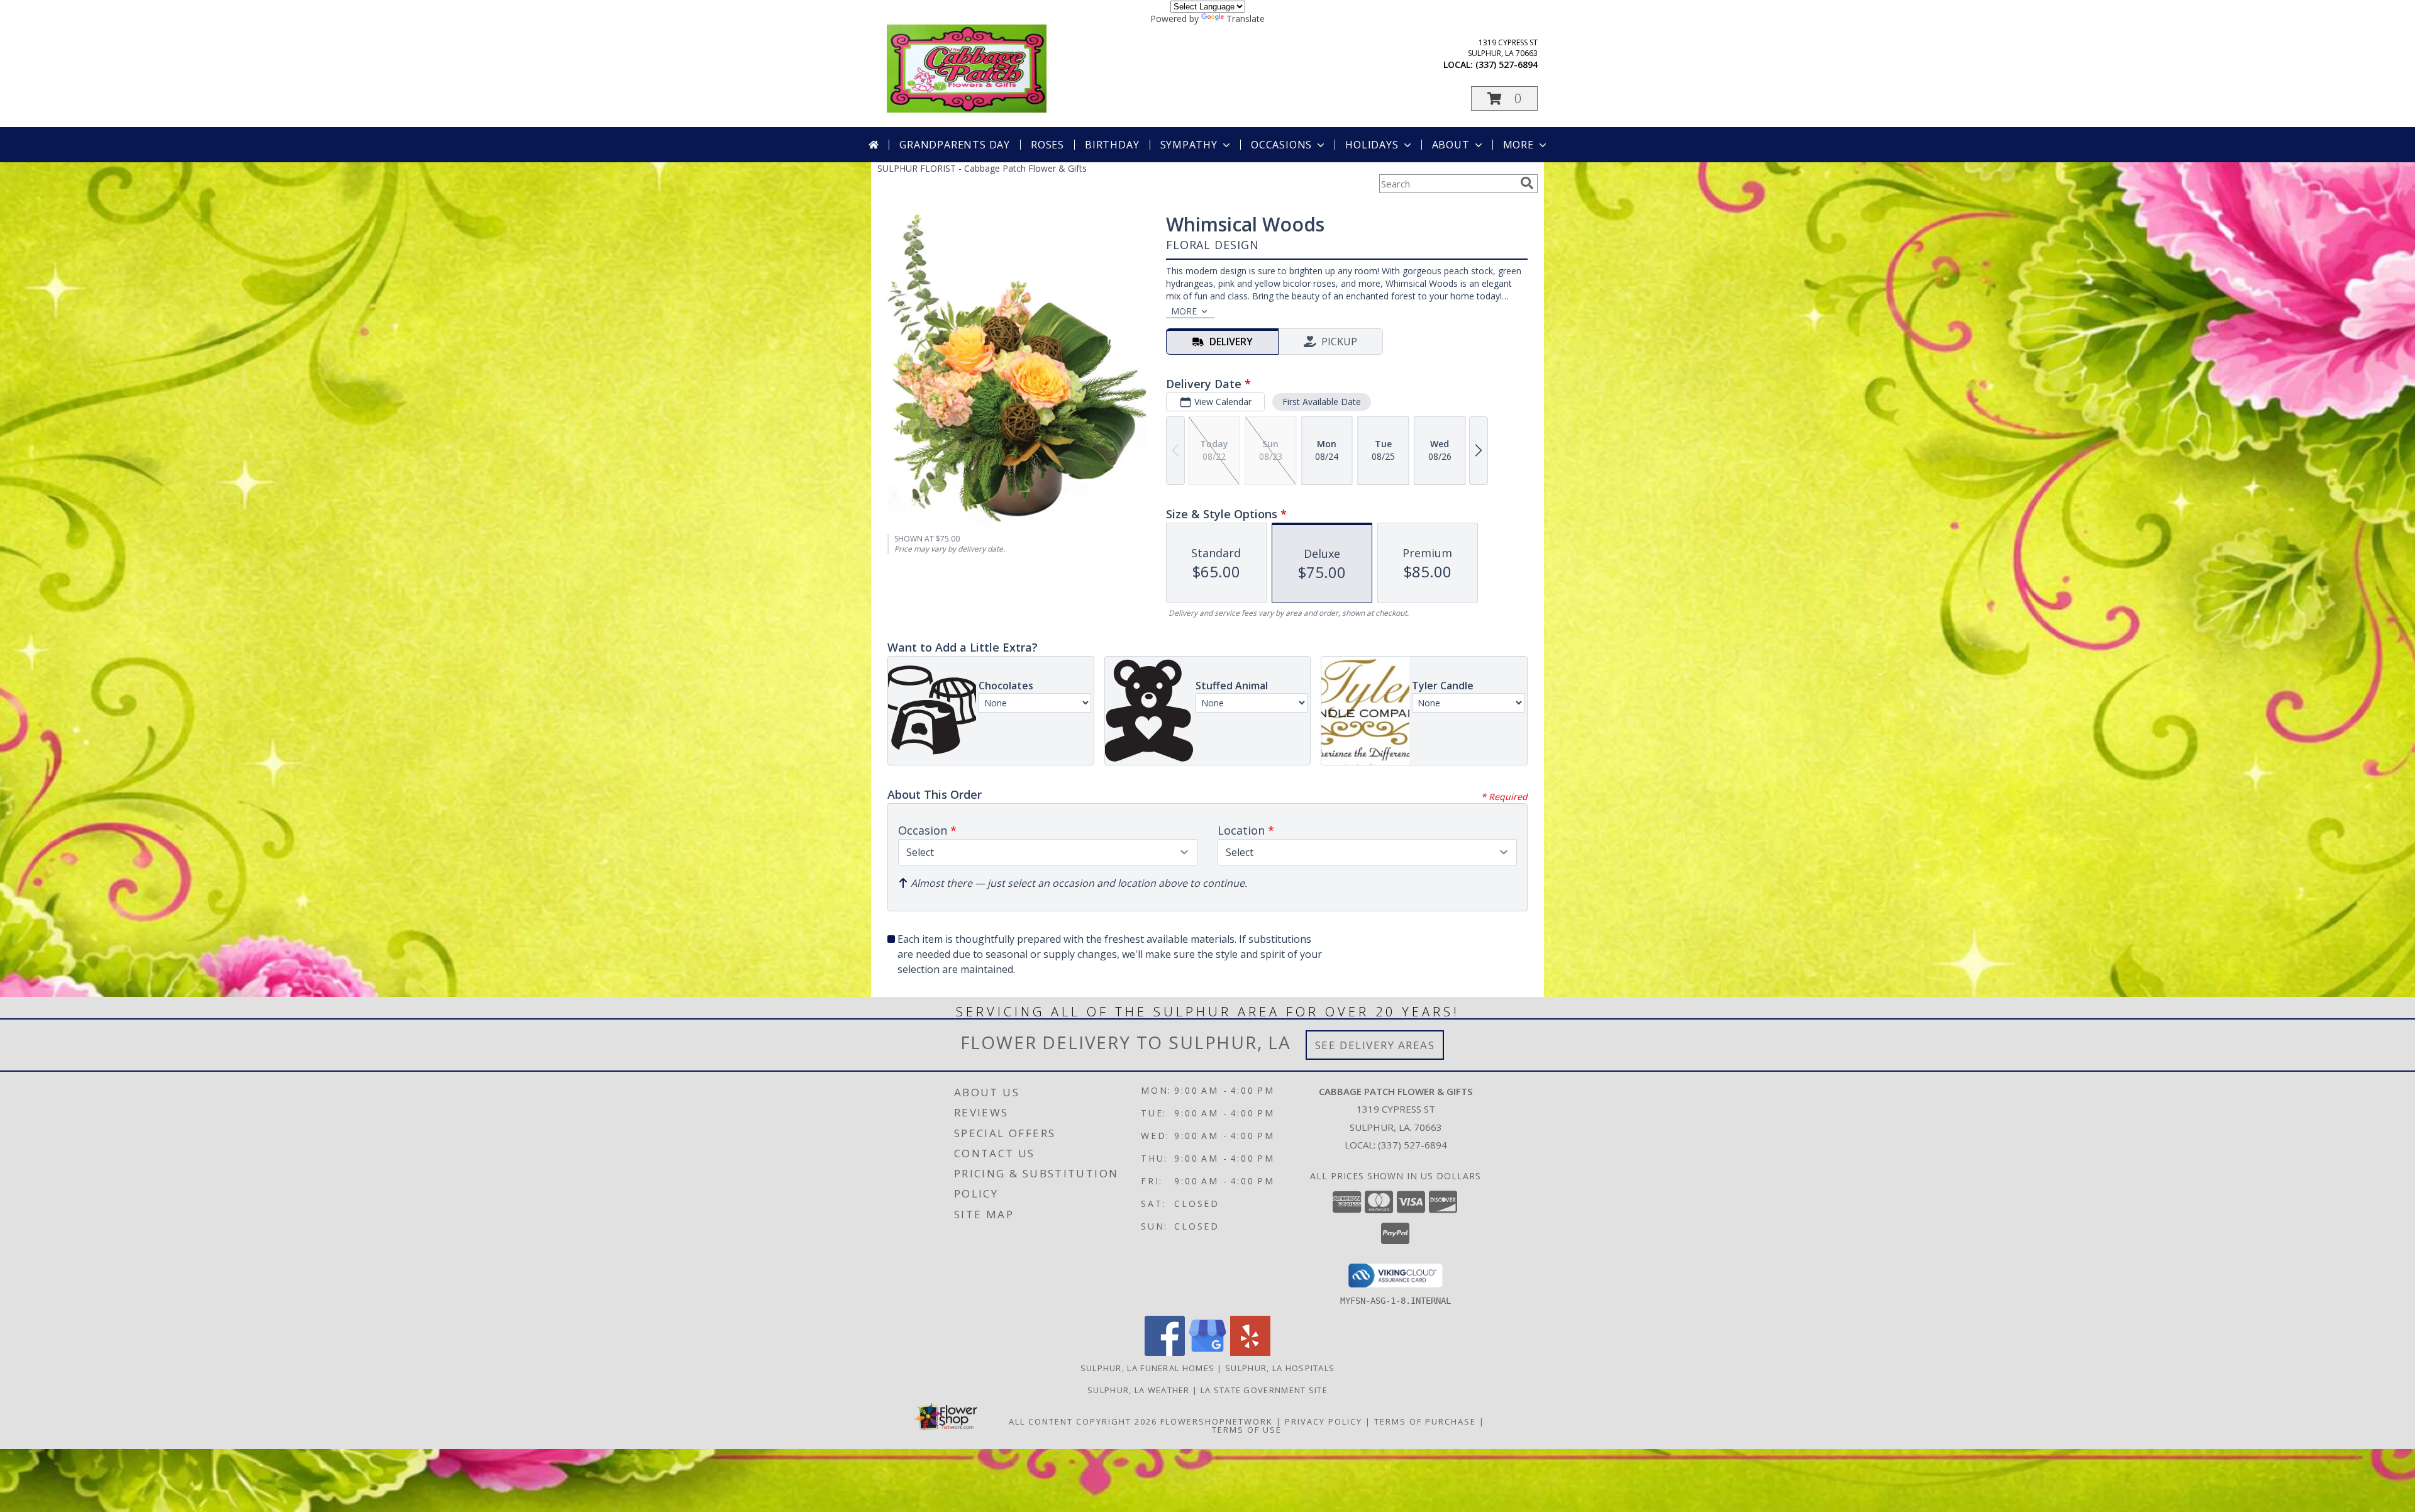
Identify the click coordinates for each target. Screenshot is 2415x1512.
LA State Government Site (1264, 1390)
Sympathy (1189, 145)
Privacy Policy (1324, 1421)
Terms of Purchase (1425, 1421)
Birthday (1112, 145)
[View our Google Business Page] (1207, 1353)
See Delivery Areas (1375, 1045)
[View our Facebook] (1165, 1353)
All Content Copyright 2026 (1083, 1421)
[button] (1504, 98)
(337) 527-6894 (1507, 64)
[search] (1527, 183)
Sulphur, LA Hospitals (1280, 1368)
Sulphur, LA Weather (1139, 1390)
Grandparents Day (955, 145)
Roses (1047, 145)
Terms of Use (1247, 1430)
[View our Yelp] (1250, 1353)
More (1518, 145)
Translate (1246, 19)
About (1451, 145)
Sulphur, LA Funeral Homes (1148, 1368)
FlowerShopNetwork (1217, 1421)
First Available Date (1322, 402)
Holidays (1372, 145)
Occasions (1281, 145)
